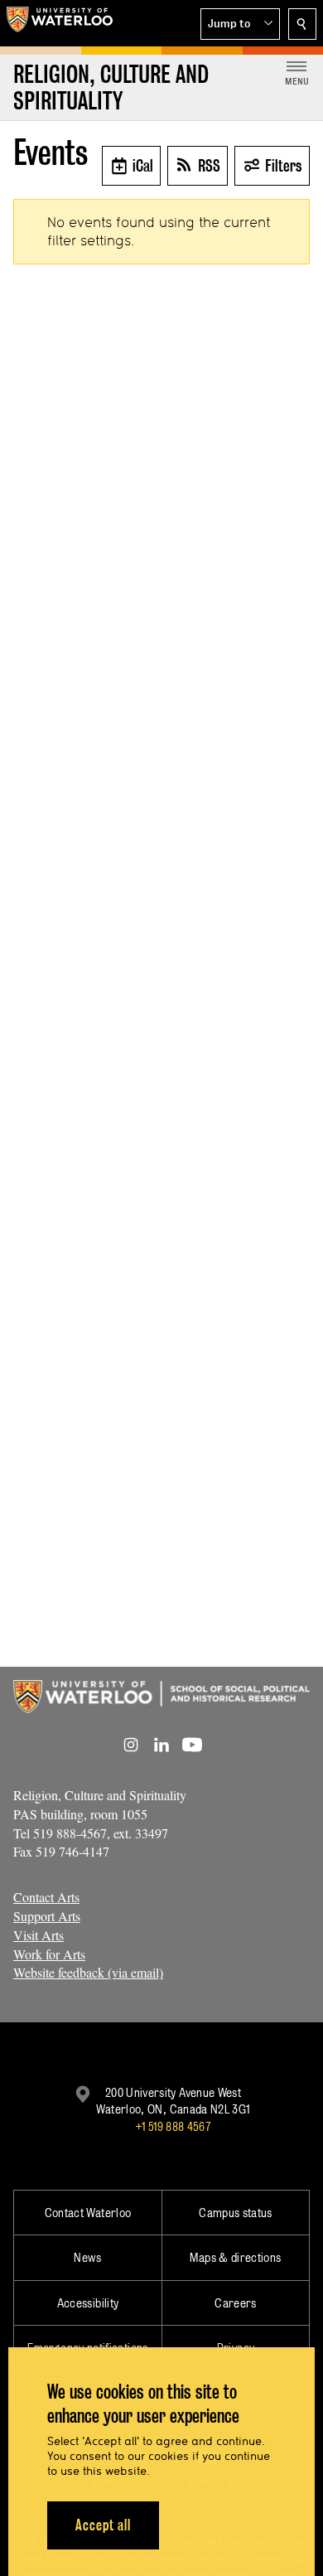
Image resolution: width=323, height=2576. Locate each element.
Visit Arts (39, 1935)
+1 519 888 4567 (173, 2126)
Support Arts (47, 1916)
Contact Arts (46, 1897)
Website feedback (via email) (88, 1972)
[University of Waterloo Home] (60, 23)
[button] (240, 24)
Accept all (103, 2525)
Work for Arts (49, 1954)
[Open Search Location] (302, 24)
